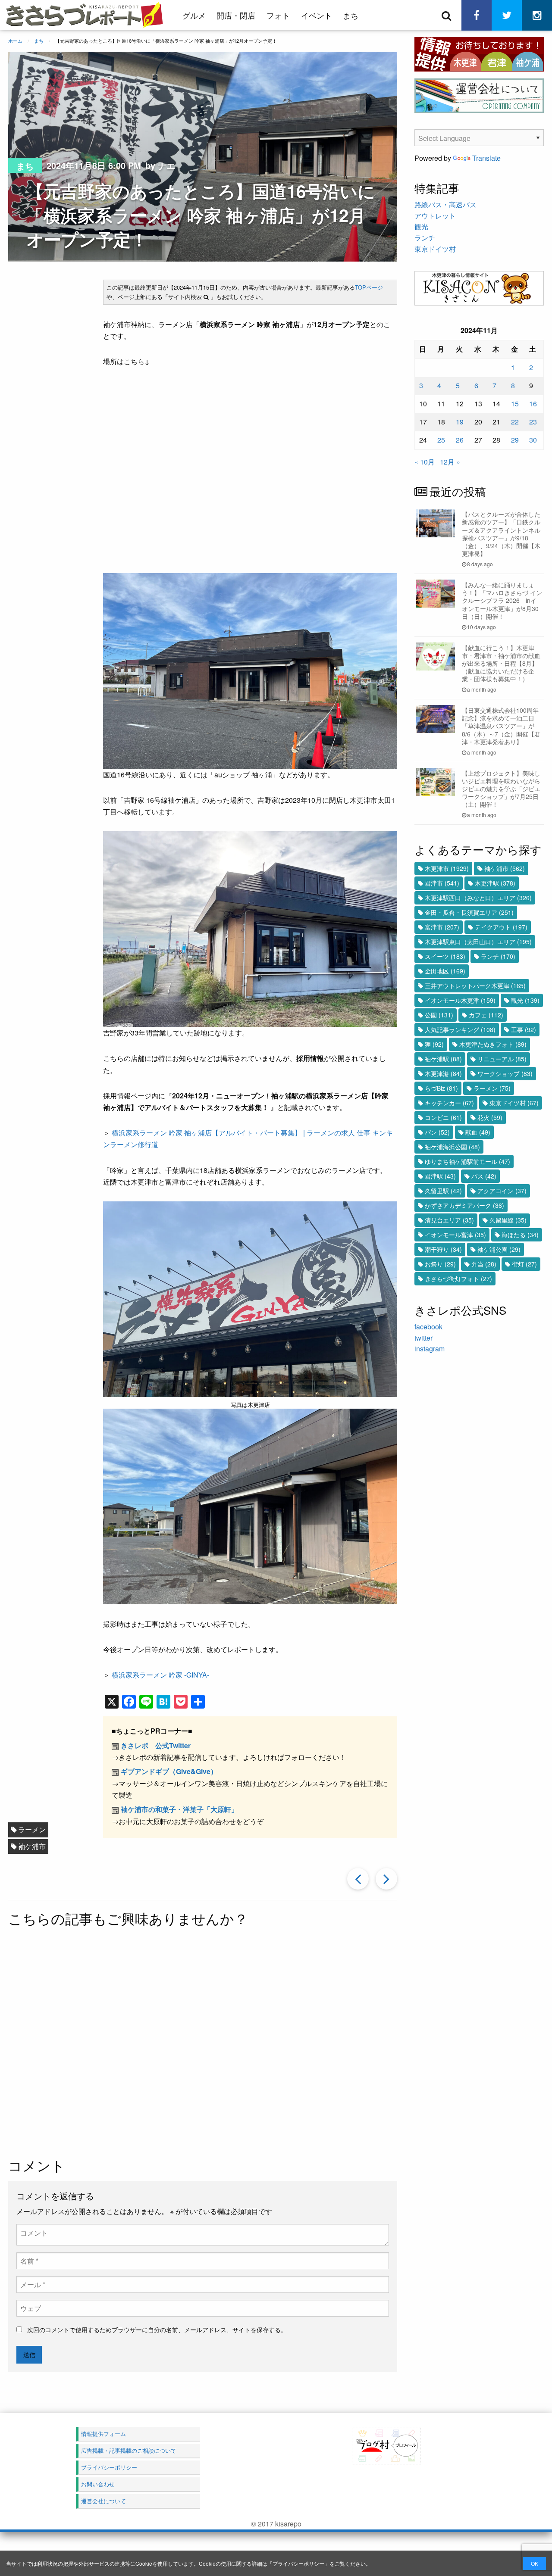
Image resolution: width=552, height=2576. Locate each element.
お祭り (440, 1264)
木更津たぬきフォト (493, 1044)
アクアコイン (502, 1191)
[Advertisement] (232, 2043)
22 (515, 422)
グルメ (194, 15)
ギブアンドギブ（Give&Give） (169, 1771)
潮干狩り (443, 1249)
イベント (317, 15)
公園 (439, 1015)
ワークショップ (505, 1073)
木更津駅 (495, 883)
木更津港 (443, 1073)
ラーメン (32, 1829)
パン (437, 1132)
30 (533, 440)
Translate (486, 158)
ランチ (425, 238)
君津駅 (440, 1176)
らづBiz (441, 1088)
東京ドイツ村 (435, 249)
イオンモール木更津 (460, 1000)
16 (533, 404)
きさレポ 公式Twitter (156, 1745)
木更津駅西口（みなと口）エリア (478, 898)
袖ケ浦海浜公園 (452, 1147)
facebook (428, 1327)
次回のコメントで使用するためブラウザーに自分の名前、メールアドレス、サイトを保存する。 (157, 2330)
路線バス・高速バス (445, 204)
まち (351, 15)
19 (460, 422)
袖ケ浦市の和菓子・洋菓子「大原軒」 (179, 1809)
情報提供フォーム (103, 2434)
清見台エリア (449, 1220)
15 (515, 404)
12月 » (450, 462)
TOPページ (369, 287)
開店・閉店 (236, 15)
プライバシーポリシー (298, 2563)
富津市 (442, 927)
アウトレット (435, 216)
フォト (278, 15)
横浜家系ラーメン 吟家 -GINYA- (160, 1675)
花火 (490, 1117)
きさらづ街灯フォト (458, 1279)
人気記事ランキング (460, 1029)
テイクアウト (501, 927)
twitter (423, 1338)
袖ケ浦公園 (499, 1249)
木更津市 (447, 868)
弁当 (484, 1264)
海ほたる (520, 1235)
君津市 (442, 883)
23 (533, 422)
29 (515, 440)
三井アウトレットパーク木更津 (475, 985)
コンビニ (443, 1117)
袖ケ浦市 (32, 1846)
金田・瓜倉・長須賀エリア (469, 912)
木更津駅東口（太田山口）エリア (478, 942)
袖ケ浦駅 (443, 1059)
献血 (478, 1132)
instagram (430, 1349)
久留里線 (508, 1220)
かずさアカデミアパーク (464, 1205)
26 (460, 440)
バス (484, 1176)
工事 (524, 1029)
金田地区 (445, 971)
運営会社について (103, 2501)
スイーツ (445, 956)
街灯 (524, 1264)
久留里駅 (443, 1191)
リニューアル (502, 1059)
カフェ (486, 1015)
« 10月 (425, 462)
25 (441, 440)
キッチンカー (449, 1103)
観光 (421, 226)
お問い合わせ (98, 2484)
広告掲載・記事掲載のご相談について (129, 2450)
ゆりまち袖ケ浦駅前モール (467, 1161)
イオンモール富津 (455, 1235)
